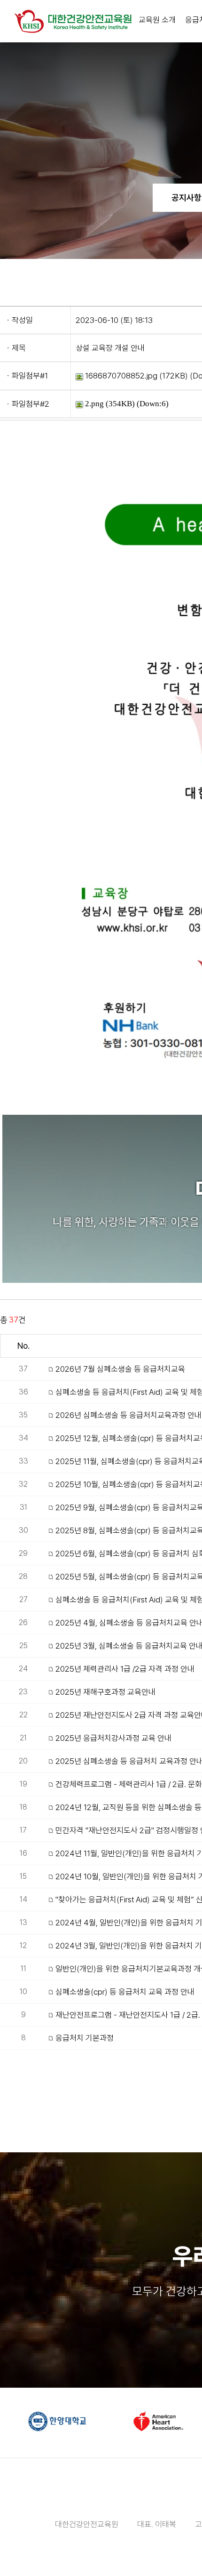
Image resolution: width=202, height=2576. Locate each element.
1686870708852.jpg (120, 376)
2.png (93, 404)
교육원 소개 (157, 20)
